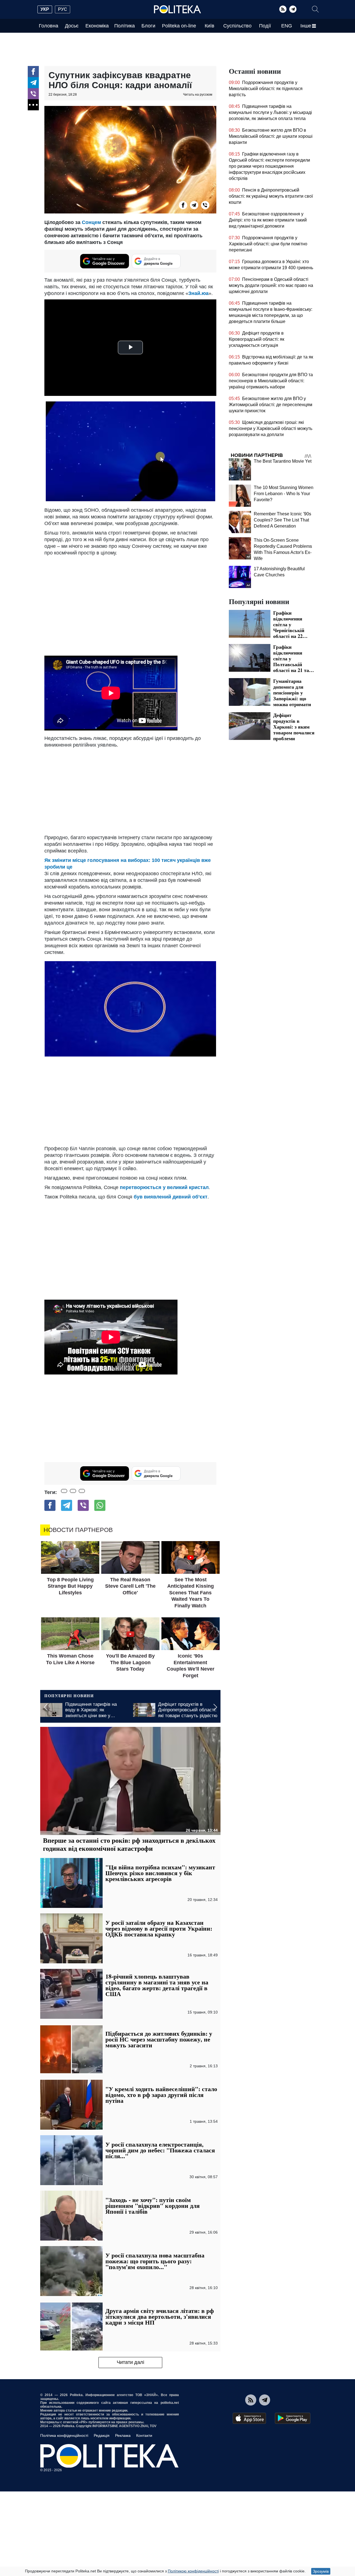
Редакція (102, 2435)
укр (45, 9)
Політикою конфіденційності (193, 2571)
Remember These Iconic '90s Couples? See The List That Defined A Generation (282, 520)
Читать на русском (198, 95)
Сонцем (92, 222)
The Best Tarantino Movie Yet (283, 461)
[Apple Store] (249, 2418)
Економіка (97, 26)
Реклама (123, 2435)
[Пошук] (315, 9)
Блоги (148, 26)
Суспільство (237, 26)
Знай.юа (198, 293)
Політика (125, 26)
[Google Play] (293, 2418)
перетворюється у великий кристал (164, 1187)
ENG (287, 26)
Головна (49, 26)
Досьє (72, 26)
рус (63, 9)
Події (265, 26)
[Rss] (283, 9)
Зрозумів (321, 2571)
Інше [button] (306, 26)
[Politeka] (177, 9)
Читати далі (130, 2362)
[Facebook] (33, 72)
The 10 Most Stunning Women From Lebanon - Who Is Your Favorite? (284, 494)
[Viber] (33, 94)
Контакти (144, 2435)
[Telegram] (293, 9)
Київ (210, 26)
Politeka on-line (179, 26)
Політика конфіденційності (64, 2435)
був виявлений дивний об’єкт (171, 1197)
